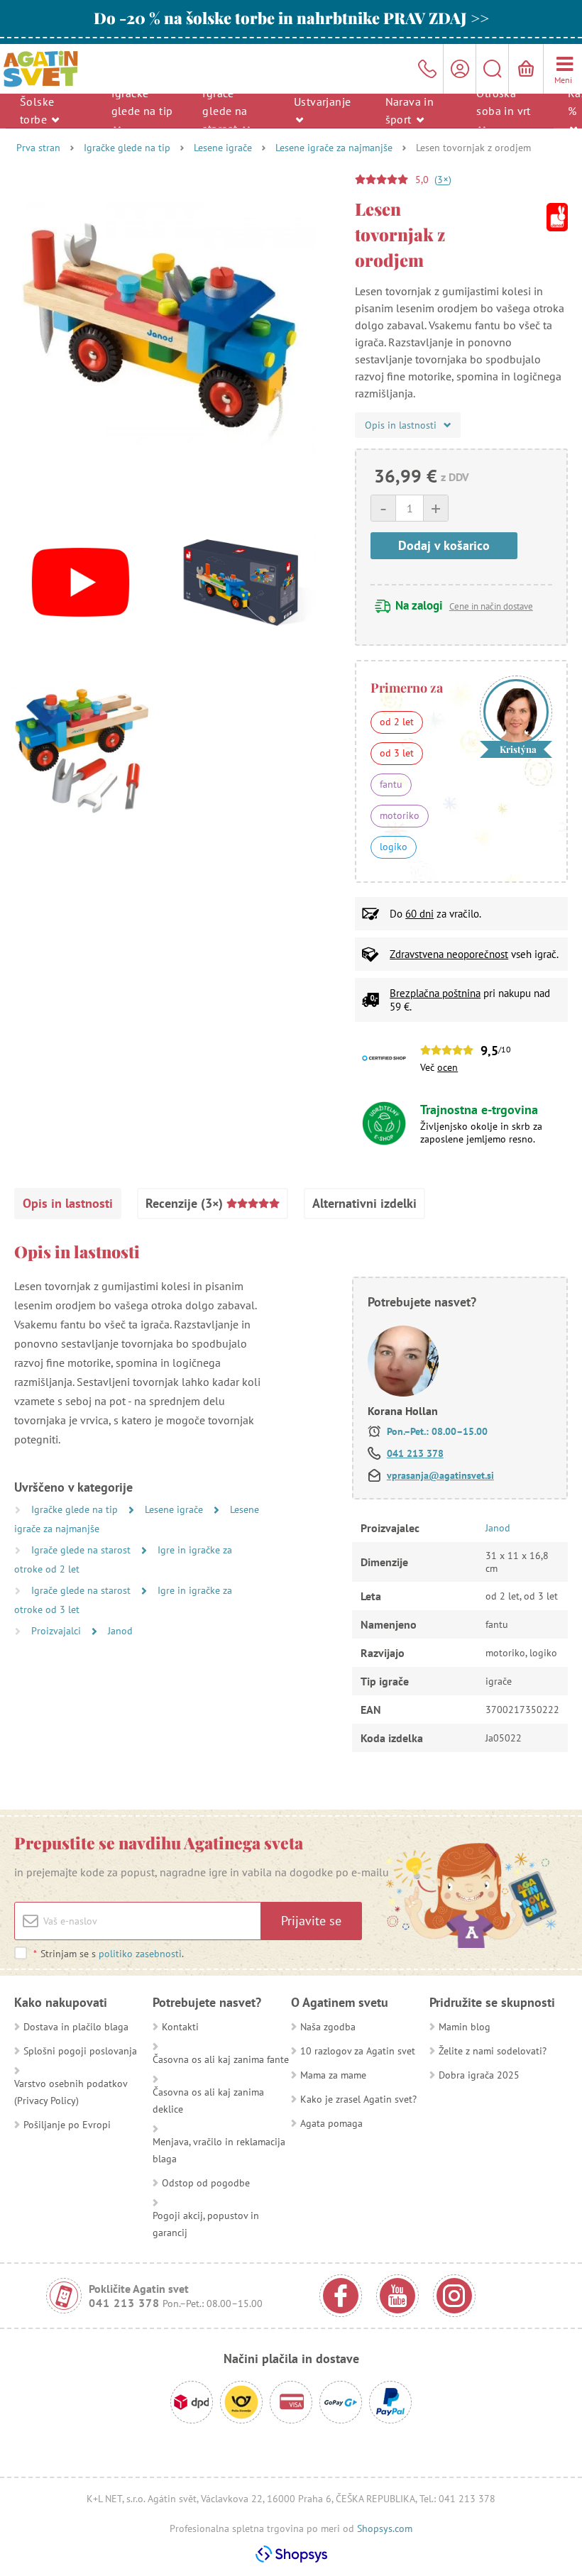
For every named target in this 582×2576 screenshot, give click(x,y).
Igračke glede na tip (142, 101)
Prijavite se (311, 1921)
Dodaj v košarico (444, 545)
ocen (448, 1067)
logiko (394, 847)
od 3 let (397, 753)
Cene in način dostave (491, 606)
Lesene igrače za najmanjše (334, 148)
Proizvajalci (57, 1631)
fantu (391, 784)
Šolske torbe (37, 110)
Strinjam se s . (109, 1954)
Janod (120, 1631)
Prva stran (38, 148)
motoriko (400, 815)
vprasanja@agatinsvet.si (440, 1475)
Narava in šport (410, 110)
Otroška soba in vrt (503, 101)
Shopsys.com (385, 2528)
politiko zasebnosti (140, 1954)
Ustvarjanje (322, 101)
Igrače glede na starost (225, 110)
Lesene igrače (223, 148)
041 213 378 (415, 1453)
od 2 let (397, 722)
